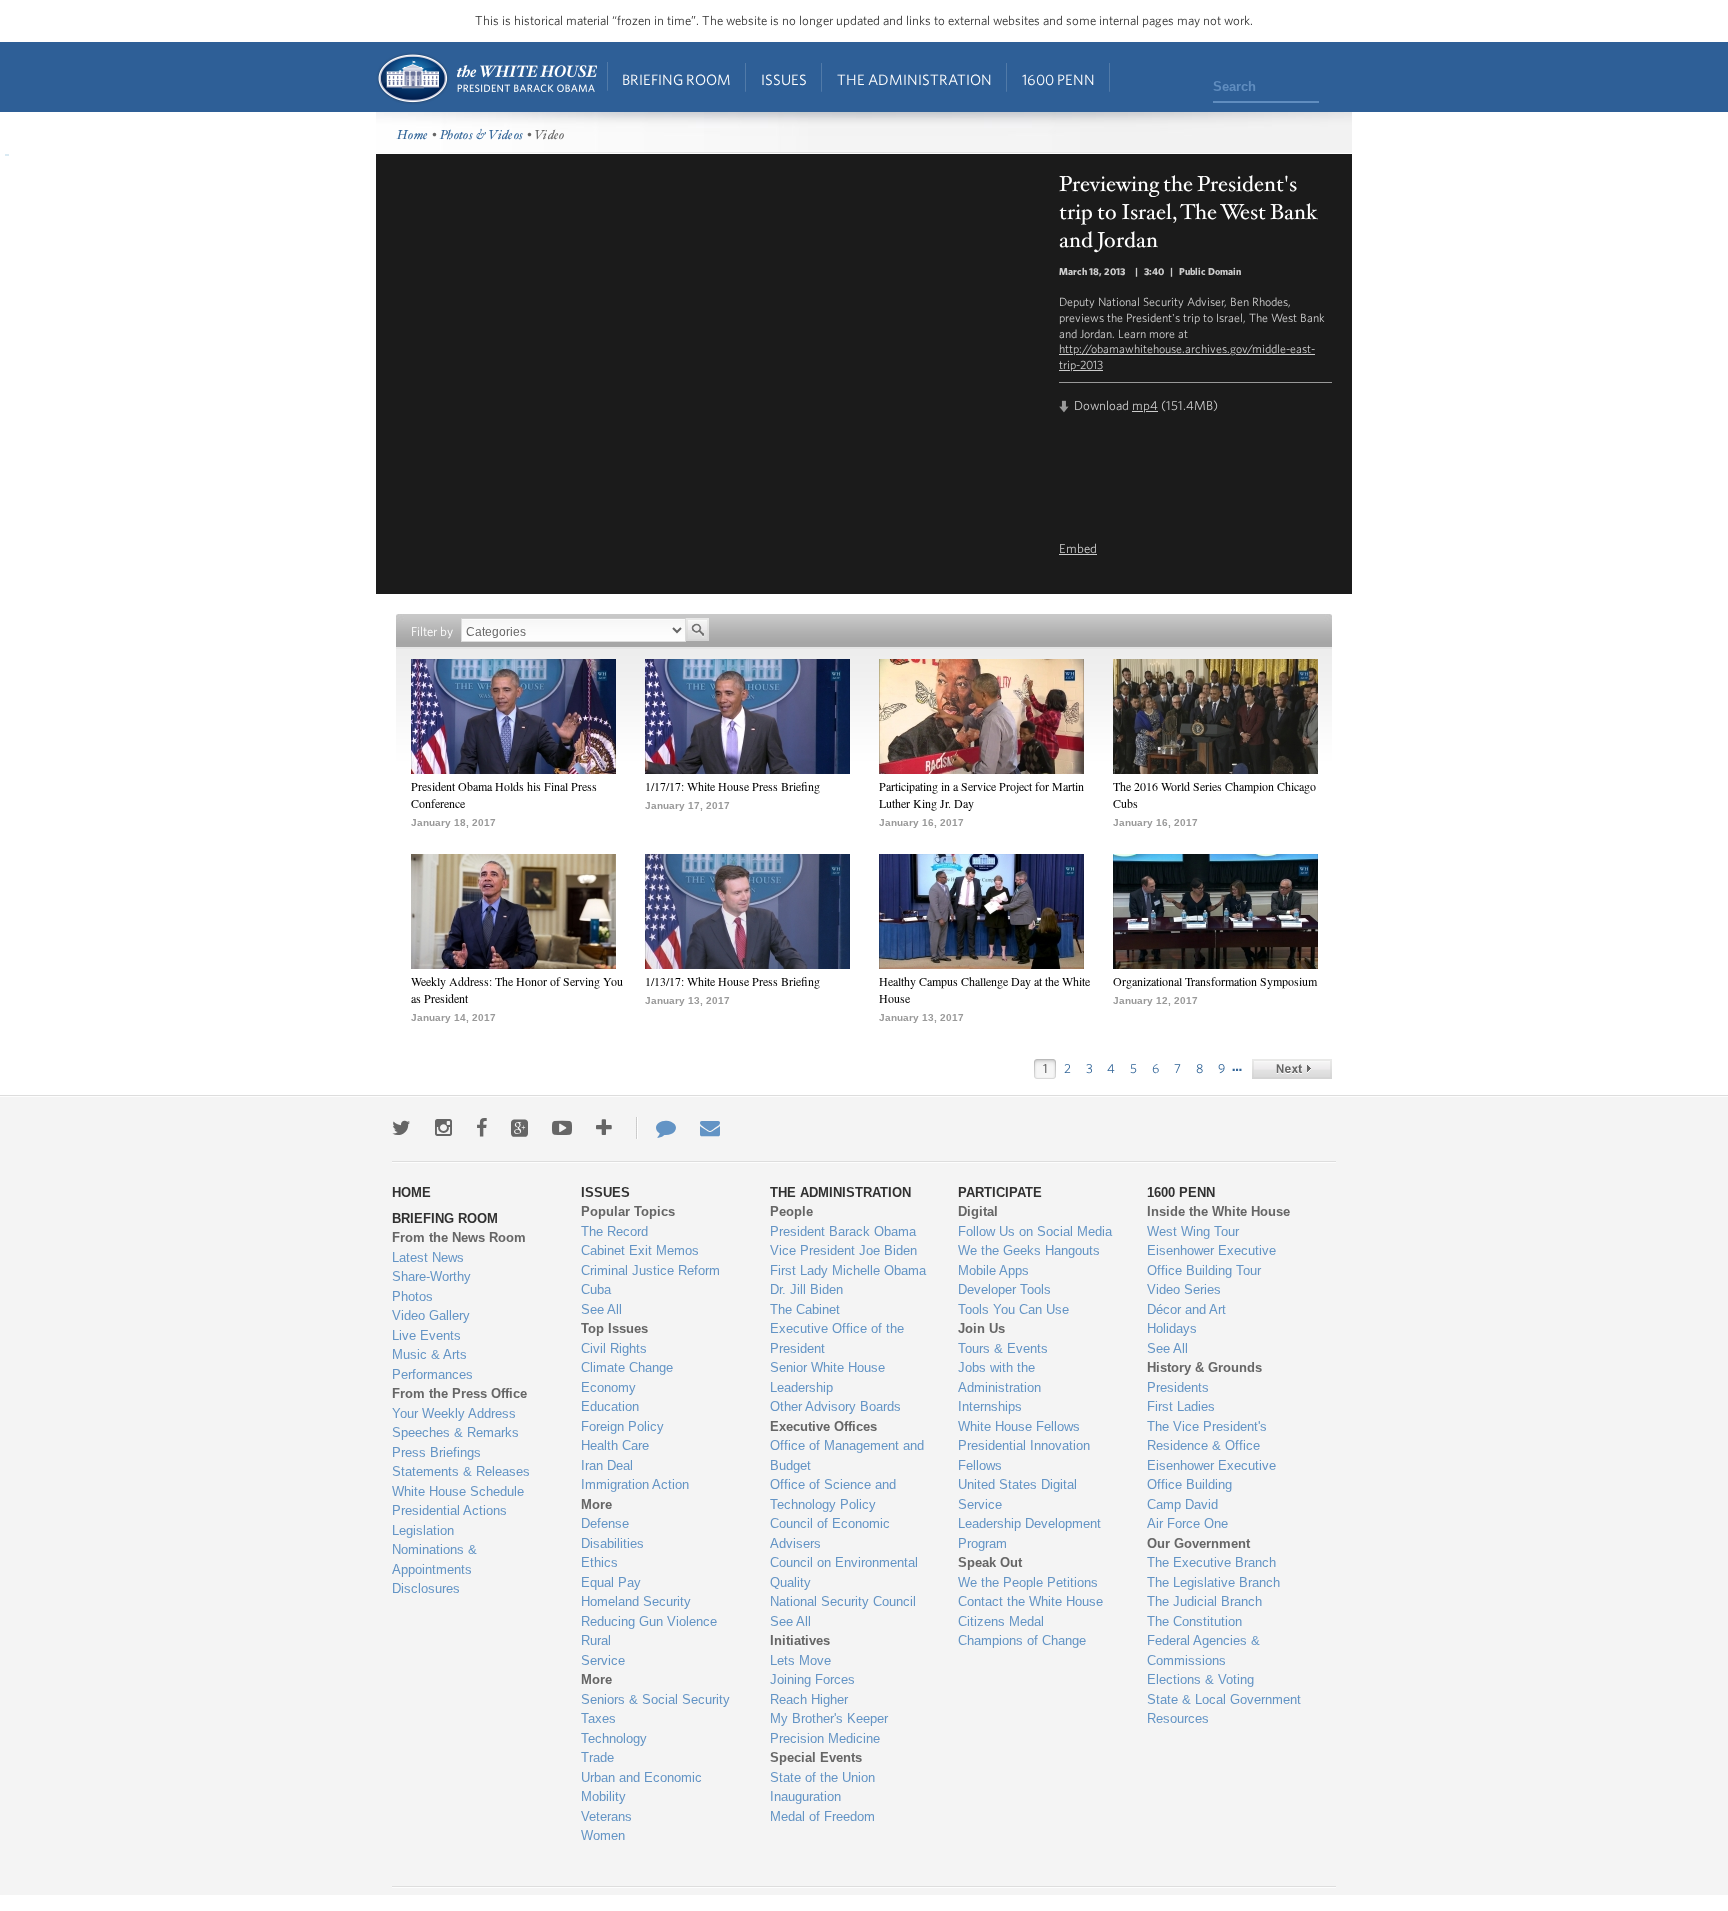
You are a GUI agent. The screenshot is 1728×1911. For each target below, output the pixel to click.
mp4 (1145, 405)
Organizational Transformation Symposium (1215, 981)
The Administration (914, 79)
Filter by (432, 631)
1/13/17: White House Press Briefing (732, 981)
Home (486, 78)
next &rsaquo (1292, 1069)
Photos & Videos (482, 135)
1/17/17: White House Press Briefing (732, 786)
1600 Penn (1058, 79)
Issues (784, 79)
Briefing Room (676, 79)
